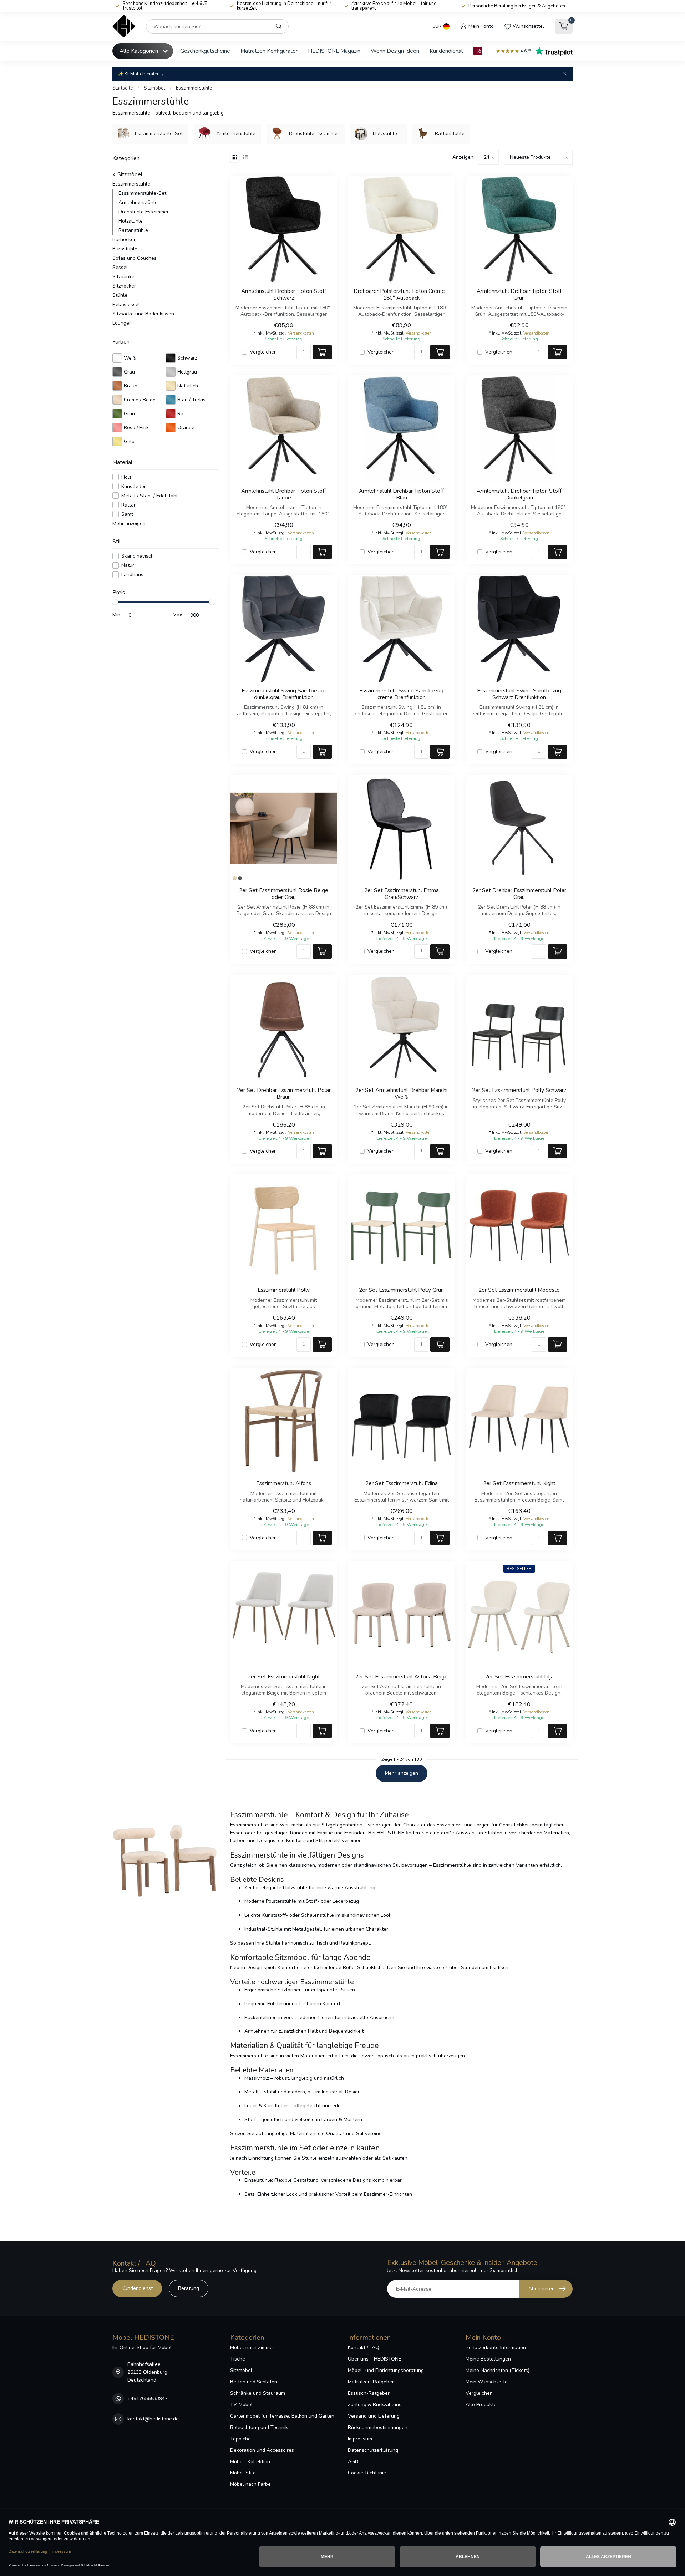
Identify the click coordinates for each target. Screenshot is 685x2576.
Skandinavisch (138, 556)
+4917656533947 (148, 2399)
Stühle (120, 295)
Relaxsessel (126, 304)
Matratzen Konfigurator (269, 51)
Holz (126, 477)
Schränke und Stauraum (258, 2393)
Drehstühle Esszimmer (144, 212)
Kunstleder (134, 486)
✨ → (141, 74)
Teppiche (240, 2439)
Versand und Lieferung (374, 2416)
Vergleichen (263, 352)
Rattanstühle (133, 230)
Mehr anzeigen (129, 523)
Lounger (122, 323)
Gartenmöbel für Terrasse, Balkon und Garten (282, 2416)
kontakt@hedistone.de (153, 2419)
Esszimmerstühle (194, 88)
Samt (127, 514)
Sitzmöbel (154, 88)
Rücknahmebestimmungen (378, 2427)
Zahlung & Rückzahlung (375, 2405)
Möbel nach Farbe (250, 2484)
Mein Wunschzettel (487, 2382)
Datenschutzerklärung (373, 2450)
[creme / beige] (235, 878)
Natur (128, 565)
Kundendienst (446, 51)
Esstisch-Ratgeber (369, 2393)
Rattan (129, 505)
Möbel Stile (243, 2473)
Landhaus (132, 575)
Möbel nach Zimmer (252, 2348)
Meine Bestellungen (488, 2359)
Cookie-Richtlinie (367, 2473)
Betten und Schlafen (254, 2382)
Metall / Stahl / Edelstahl (149, 495)
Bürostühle (125, 249)
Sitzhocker (124, 286)
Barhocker (124, 240)
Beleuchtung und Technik (259, 2427)
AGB (353, 2462)
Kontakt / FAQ (364, 2348)
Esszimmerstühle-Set (142, 193)
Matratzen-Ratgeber (371, 2382)
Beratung (189, 2288)
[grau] (240, 878)
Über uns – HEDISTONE (375, 2359)
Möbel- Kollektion (250, 2462)
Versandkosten (301, 333)
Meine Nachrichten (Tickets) (498, 2370)
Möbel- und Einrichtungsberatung (386, 2370)
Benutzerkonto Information (496, 2348)
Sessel (120, 267)
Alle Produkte (481, 2405)
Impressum (360, 2439)
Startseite (123, 88)
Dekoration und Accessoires (262, 2450)
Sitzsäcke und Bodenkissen (143, 314)
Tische (238, 2359)
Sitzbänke (123, 277)
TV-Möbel (241, 2405)
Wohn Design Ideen (395, 51)
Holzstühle (131, 221)
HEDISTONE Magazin (334, 51)
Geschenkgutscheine (205, 51)
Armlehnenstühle (138, 202)
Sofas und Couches (135, 258)
